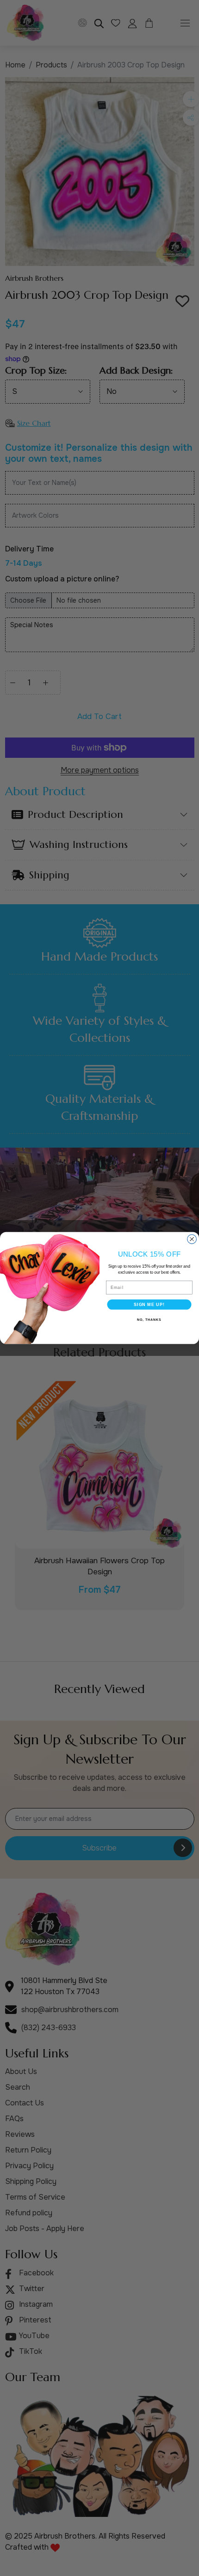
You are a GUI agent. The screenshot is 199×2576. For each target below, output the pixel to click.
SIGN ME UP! (149, 1304)
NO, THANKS (149, 1320)
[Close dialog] (192, 1239)
